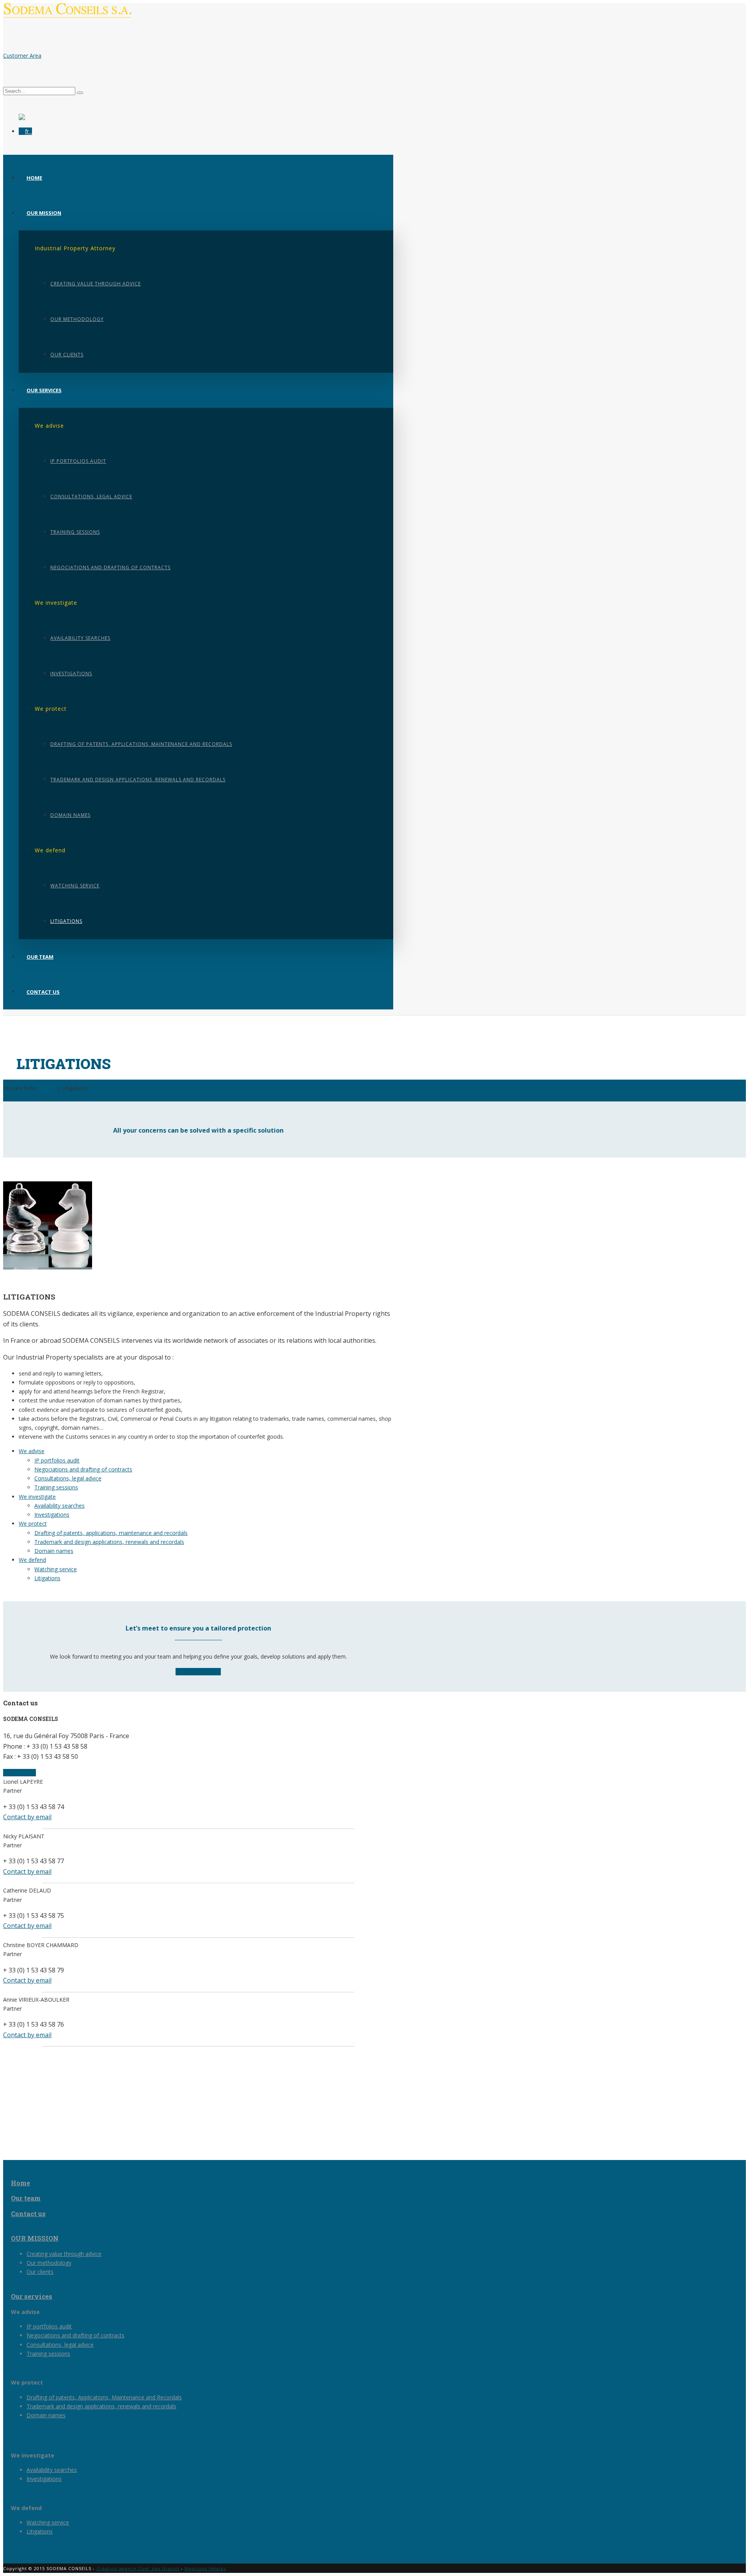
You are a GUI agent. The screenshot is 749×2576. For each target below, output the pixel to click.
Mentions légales (205, 2568)
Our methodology (77, 319)
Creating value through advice (96, 284)
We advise (32, 1451)
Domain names (70, 815)
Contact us (43, 992)
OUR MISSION (35, 2238)
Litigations (66, 921)
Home (34, 178)
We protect (33, 1523)
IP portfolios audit (78, 461)
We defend (32, 1560)
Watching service (75, 886)
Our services (44, 390)
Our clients (67, 355)
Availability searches (80, 638)
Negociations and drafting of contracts (110, 567)
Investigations (71, 674)
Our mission (44, 213)
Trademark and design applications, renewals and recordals (138, 780)
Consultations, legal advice (91, 497)
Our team (40, 957)
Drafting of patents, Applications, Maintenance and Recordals (104, 2397)
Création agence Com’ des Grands (138, 2568)
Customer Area (22, 56)
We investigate (37, 1497)
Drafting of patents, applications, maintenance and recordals (141, 744)
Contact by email (27, 1817)
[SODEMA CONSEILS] (67, 22)
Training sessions (75, 532)
